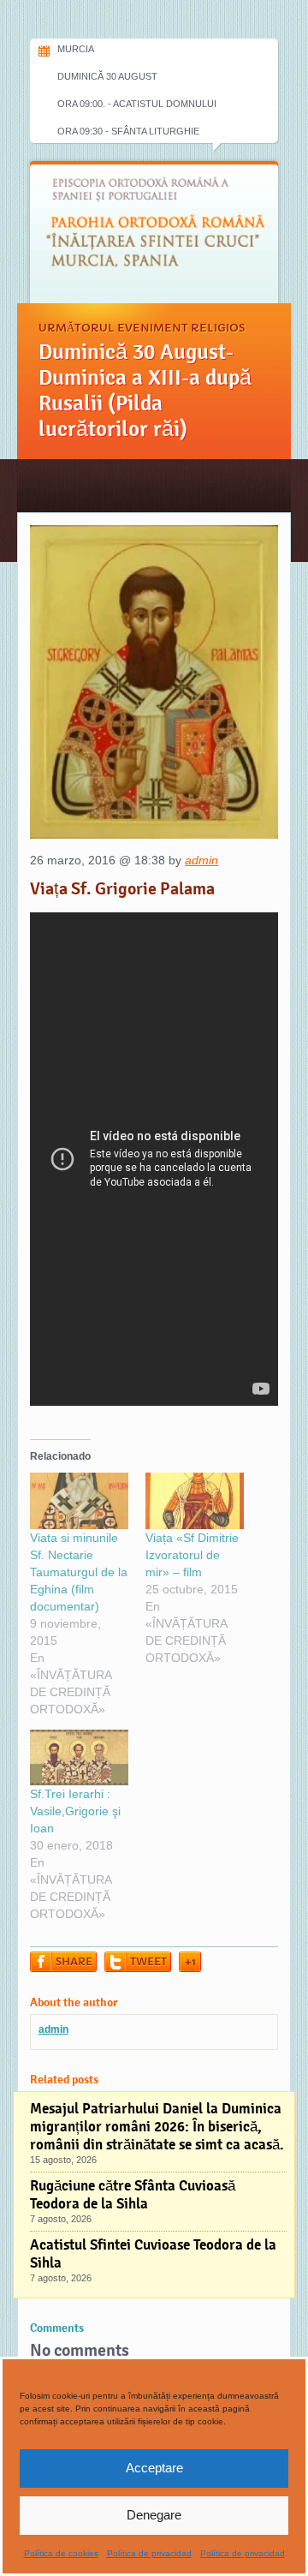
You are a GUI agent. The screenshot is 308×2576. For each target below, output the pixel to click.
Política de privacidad (149, 2553)
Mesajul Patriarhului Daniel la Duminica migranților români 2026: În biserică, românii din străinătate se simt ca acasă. (157, 2127)
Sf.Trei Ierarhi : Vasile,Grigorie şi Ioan (75, 1811)
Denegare (154, 2515)
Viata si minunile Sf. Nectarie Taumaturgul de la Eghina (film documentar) (79, 1572)
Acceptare (154, 2468)
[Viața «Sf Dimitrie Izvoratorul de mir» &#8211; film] (195, 1501)
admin (201, 860)
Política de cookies (61, 2553)
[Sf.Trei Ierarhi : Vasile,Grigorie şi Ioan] (79, 1758)
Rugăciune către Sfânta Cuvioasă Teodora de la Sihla (133, 2195)
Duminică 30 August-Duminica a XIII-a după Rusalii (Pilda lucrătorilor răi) (145, 391)
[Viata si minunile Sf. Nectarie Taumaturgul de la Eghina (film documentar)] (79, 1501)
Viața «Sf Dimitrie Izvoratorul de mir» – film (192, 1555)
